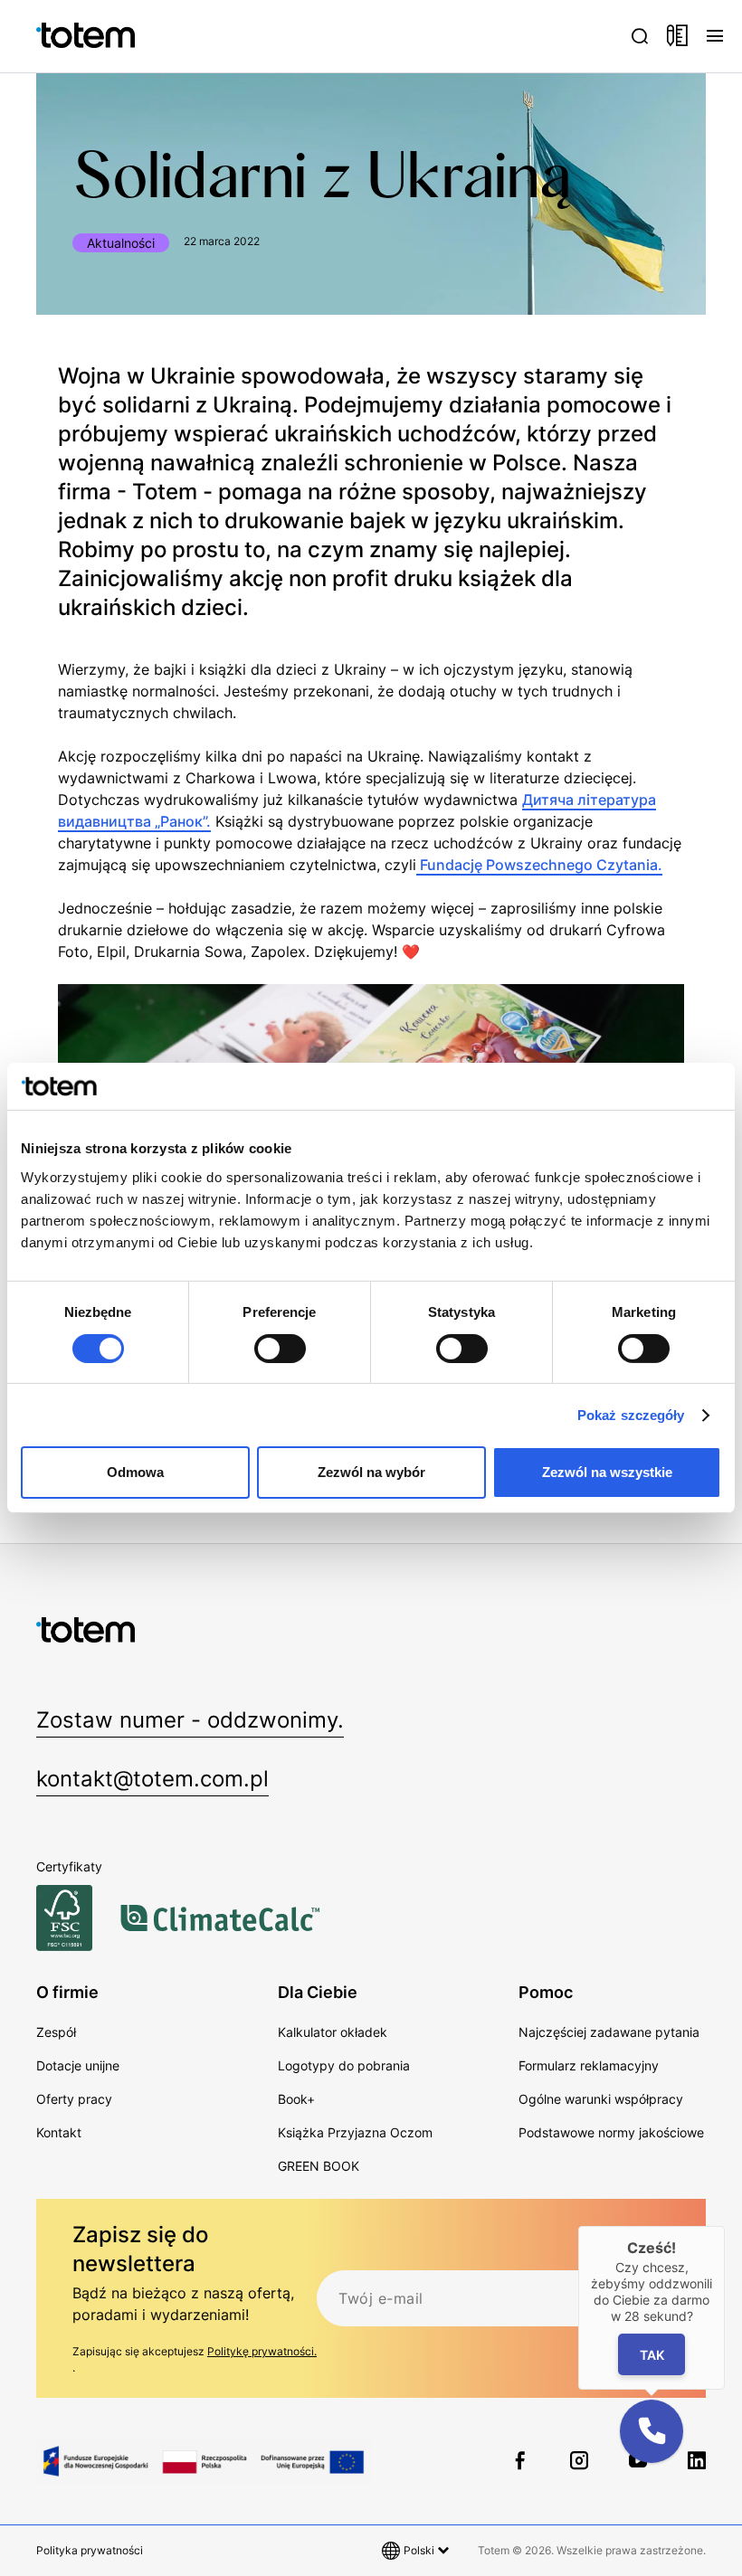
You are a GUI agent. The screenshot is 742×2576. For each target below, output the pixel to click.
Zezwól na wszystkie (607, 1472)
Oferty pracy (74, 2099)
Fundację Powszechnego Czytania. (539, 865)
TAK (652, 2355)
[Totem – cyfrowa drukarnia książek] (59, 36)
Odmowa (135, 1472)
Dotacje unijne (78, 2065)
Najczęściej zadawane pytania (609, 2032)
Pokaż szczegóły (631, 1415)
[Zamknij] (725, 2226)
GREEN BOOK (319, 2166)
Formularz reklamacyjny (589, 2065)
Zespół (56, 2032)
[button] (652, 2431)
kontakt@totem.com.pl (152, 1779)
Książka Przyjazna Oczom (355, 2132)
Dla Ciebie (318, 1992)
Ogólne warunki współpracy (601, 2099)
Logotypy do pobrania (344, 2065)
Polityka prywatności (90, 2550)
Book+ (296, 2099)
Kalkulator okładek (333, 2032)
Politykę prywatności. (262, 2351)
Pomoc (546, 1992)
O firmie (67, 1992)
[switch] (280, 1349)
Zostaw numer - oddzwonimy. (190, 1720)
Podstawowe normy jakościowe (611, 2132)
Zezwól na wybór (371, 1472)
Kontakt (59, 2132)
